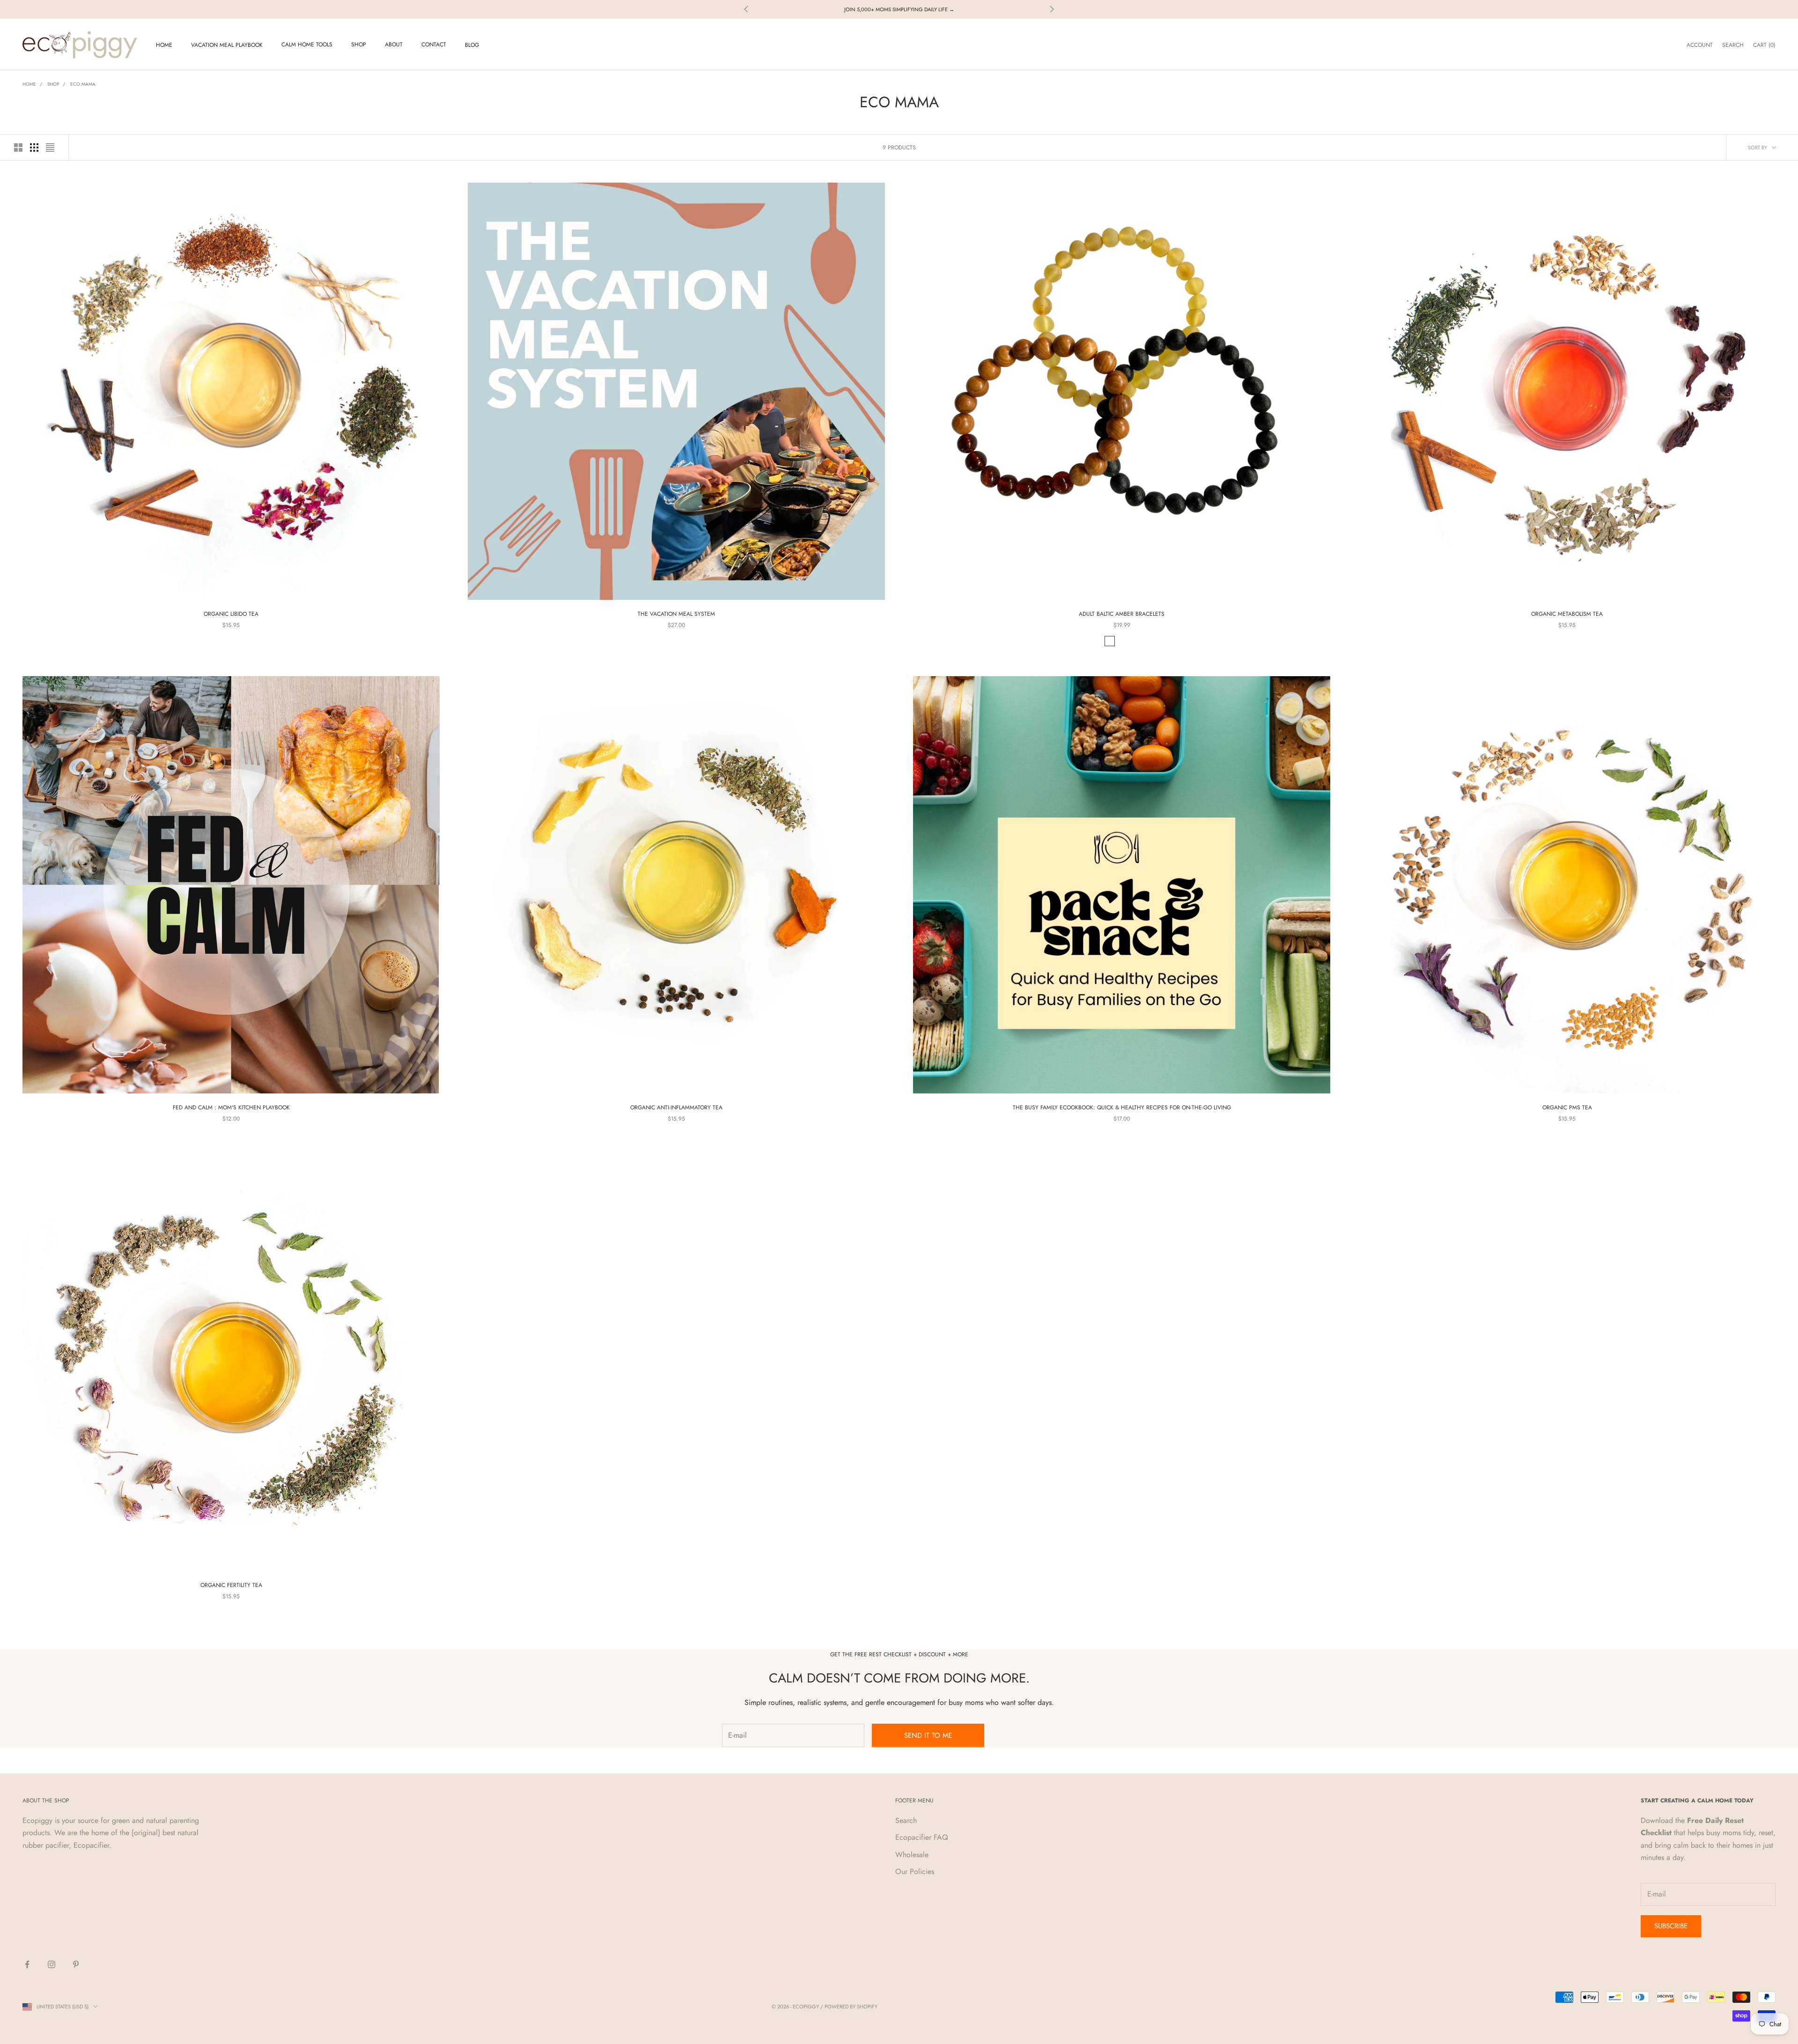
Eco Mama (83, 84)
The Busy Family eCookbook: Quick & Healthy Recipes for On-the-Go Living (1122, 1107)
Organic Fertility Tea (231, 1585)
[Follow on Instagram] (52, 1964)
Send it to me (928, 1735)
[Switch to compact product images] (50, 148)
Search (906, 1820)
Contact (434, 44)
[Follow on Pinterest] (76, 1964)
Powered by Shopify (851, 2007)
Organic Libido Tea (231, 614)
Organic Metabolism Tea (1567, 614)
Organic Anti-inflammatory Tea (676, 1107)
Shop (359, 44)
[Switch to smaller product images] (34, 148)
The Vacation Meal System (676, 614)
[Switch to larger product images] (18, 148)
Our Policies (915, 1871)
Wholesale (912, 1855)
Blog (472, 45)
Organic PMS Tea (1567, 1107)
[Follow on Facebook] (27, 1964)
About (394, 44)
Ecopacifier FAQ (922, 1837)
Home (164, 45)
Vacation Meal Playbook (227, 45)
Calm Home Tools (307, 44)
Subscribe (1671, 1926)
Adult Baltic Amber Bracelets (1122, 614)
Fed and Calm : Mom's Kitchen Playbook (231, 1107)
